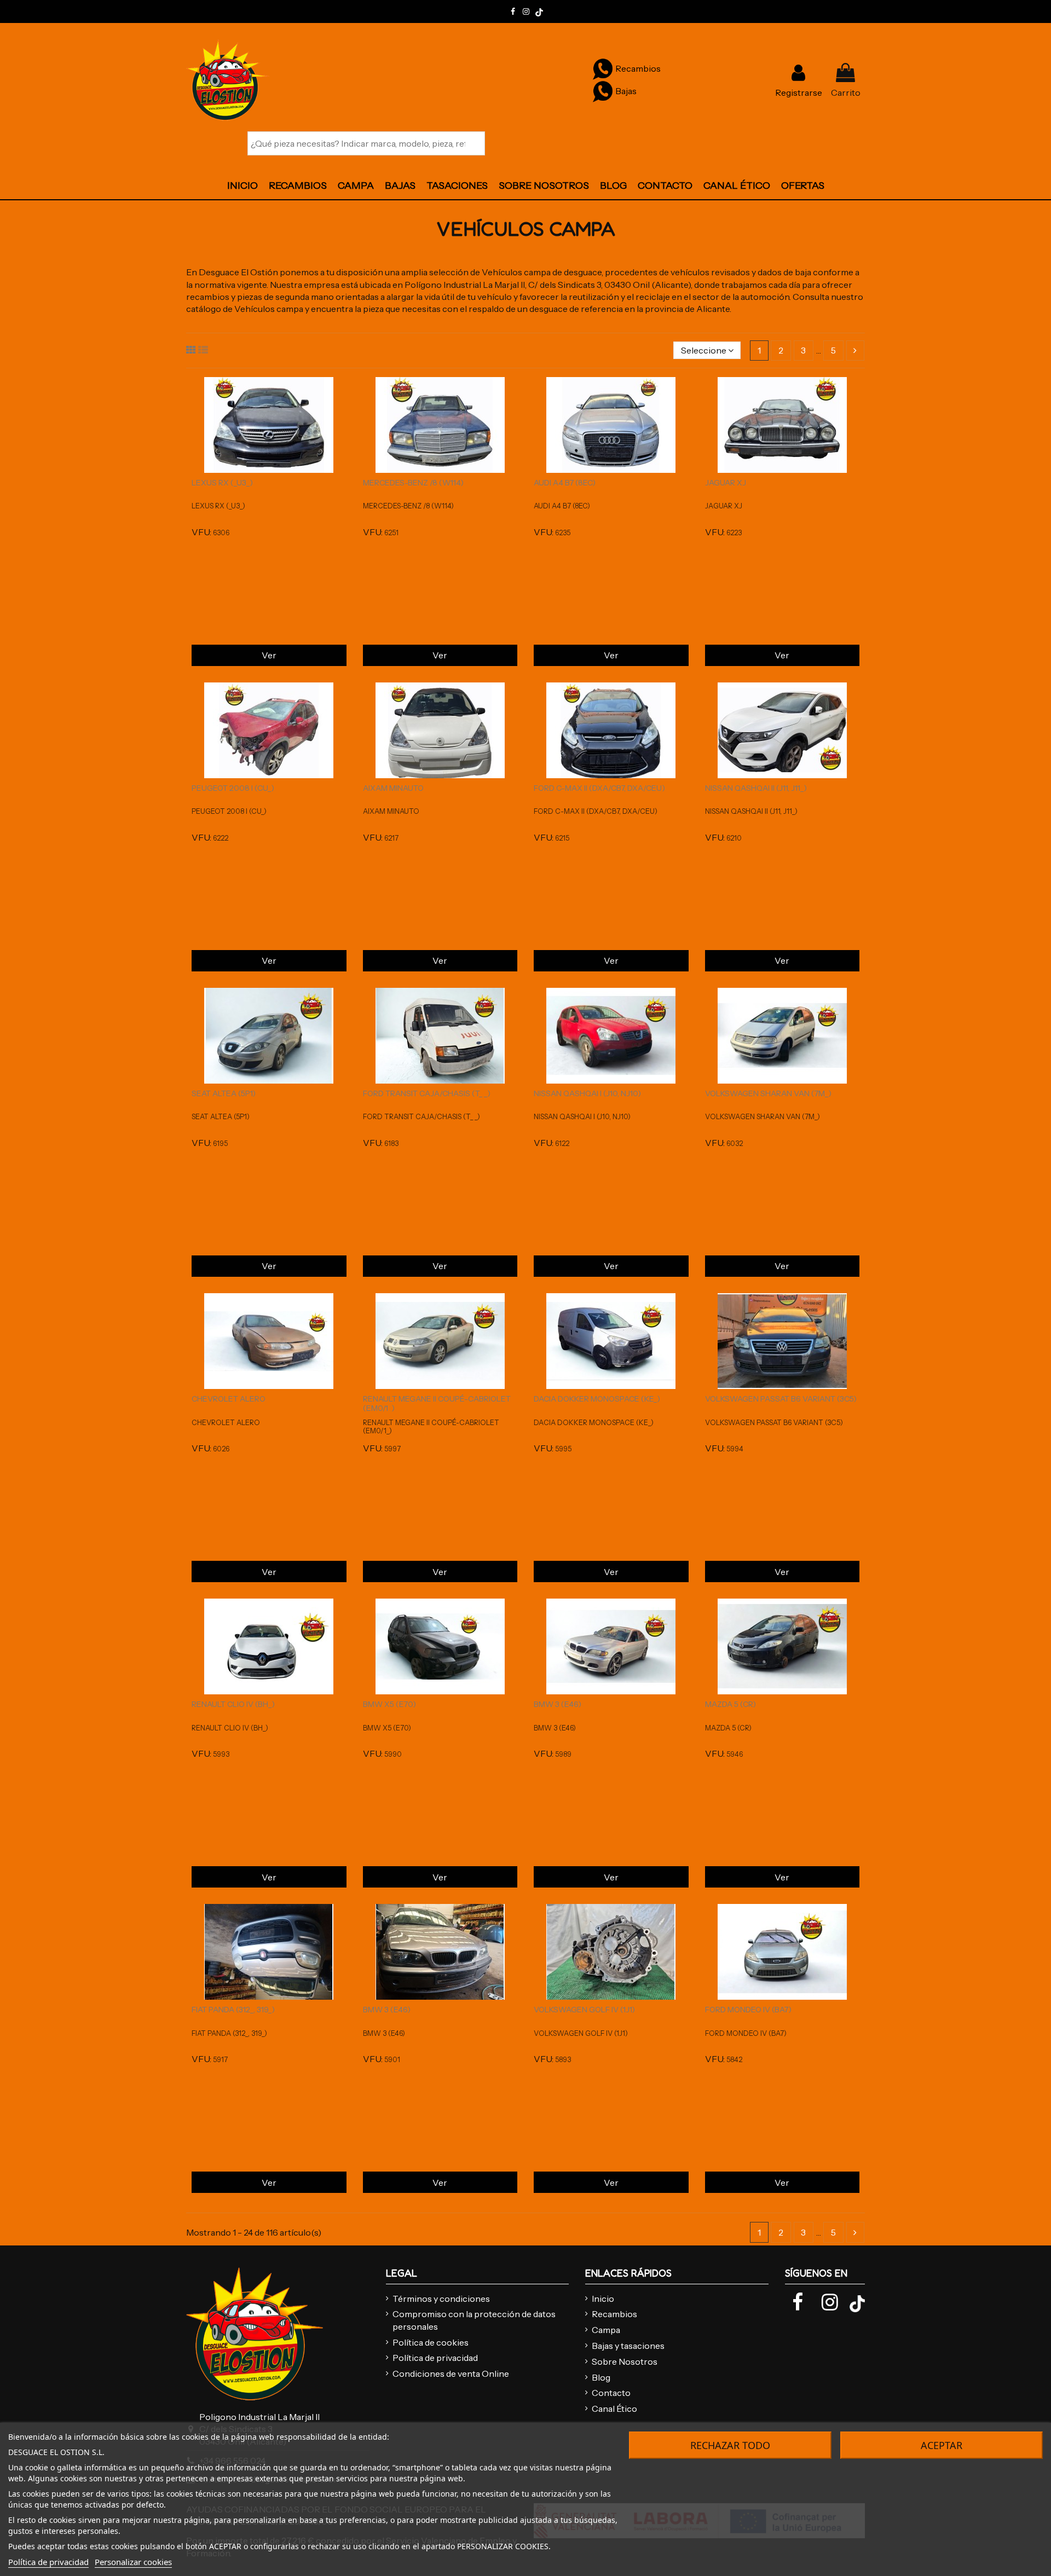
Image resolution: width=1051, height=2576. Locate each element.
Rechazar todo (730, 2445)
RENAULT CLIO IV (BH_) (233, 1704)
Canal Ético (614, 2409)
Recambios (614, 2314)
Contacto (611, 2393)
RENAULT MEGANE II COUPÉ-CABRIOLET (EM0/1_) (437, 1403)
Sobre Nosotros (625, 2361)
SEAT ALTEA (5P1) (224, 1093)
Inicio (603, 2299)
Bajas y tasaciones (628, 2346)
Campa (606, 2330)
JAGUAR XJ (726, 483)
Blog (601, 2377)
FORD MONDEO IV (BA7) (748, 2010)
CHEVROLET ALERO (229, 1399)
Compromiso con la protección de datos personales (474, 2320)
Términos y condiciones (441, 2299)
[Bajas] (603, 91)
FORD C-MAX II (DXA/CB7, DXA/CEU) (599, 788)
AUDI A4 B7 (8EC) (565, 483)
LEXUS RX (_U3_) (222, 483)
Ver (269, 655)
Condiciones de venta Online (451, 2374)
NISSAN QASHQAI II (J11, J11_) (756, 788)
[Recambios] (603, 68)
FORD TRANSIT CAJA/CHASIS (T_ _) (427, 1093)
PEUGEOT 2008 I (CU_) (233, 788)
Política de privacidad (435, 2358)
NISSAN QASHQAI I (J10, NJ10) (587, 1093)
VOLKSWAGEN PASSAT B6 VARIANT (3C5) (781, 1399)
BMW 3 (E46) (558, 1704)
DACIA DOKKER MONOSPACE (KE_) (597, 1399)
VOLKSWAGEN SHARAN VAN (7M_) (768, 1093)
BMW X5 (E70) (389, 1704)
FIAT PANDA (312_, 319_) (233, 2010)
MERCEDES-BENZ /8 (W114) (413, 483)
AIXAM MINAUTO (393, 788)
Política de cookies (431, 2342)
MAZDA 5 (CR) (730, 1704)
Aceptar (942, 2445)
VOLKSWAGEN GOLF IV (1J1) (584, 2010)
